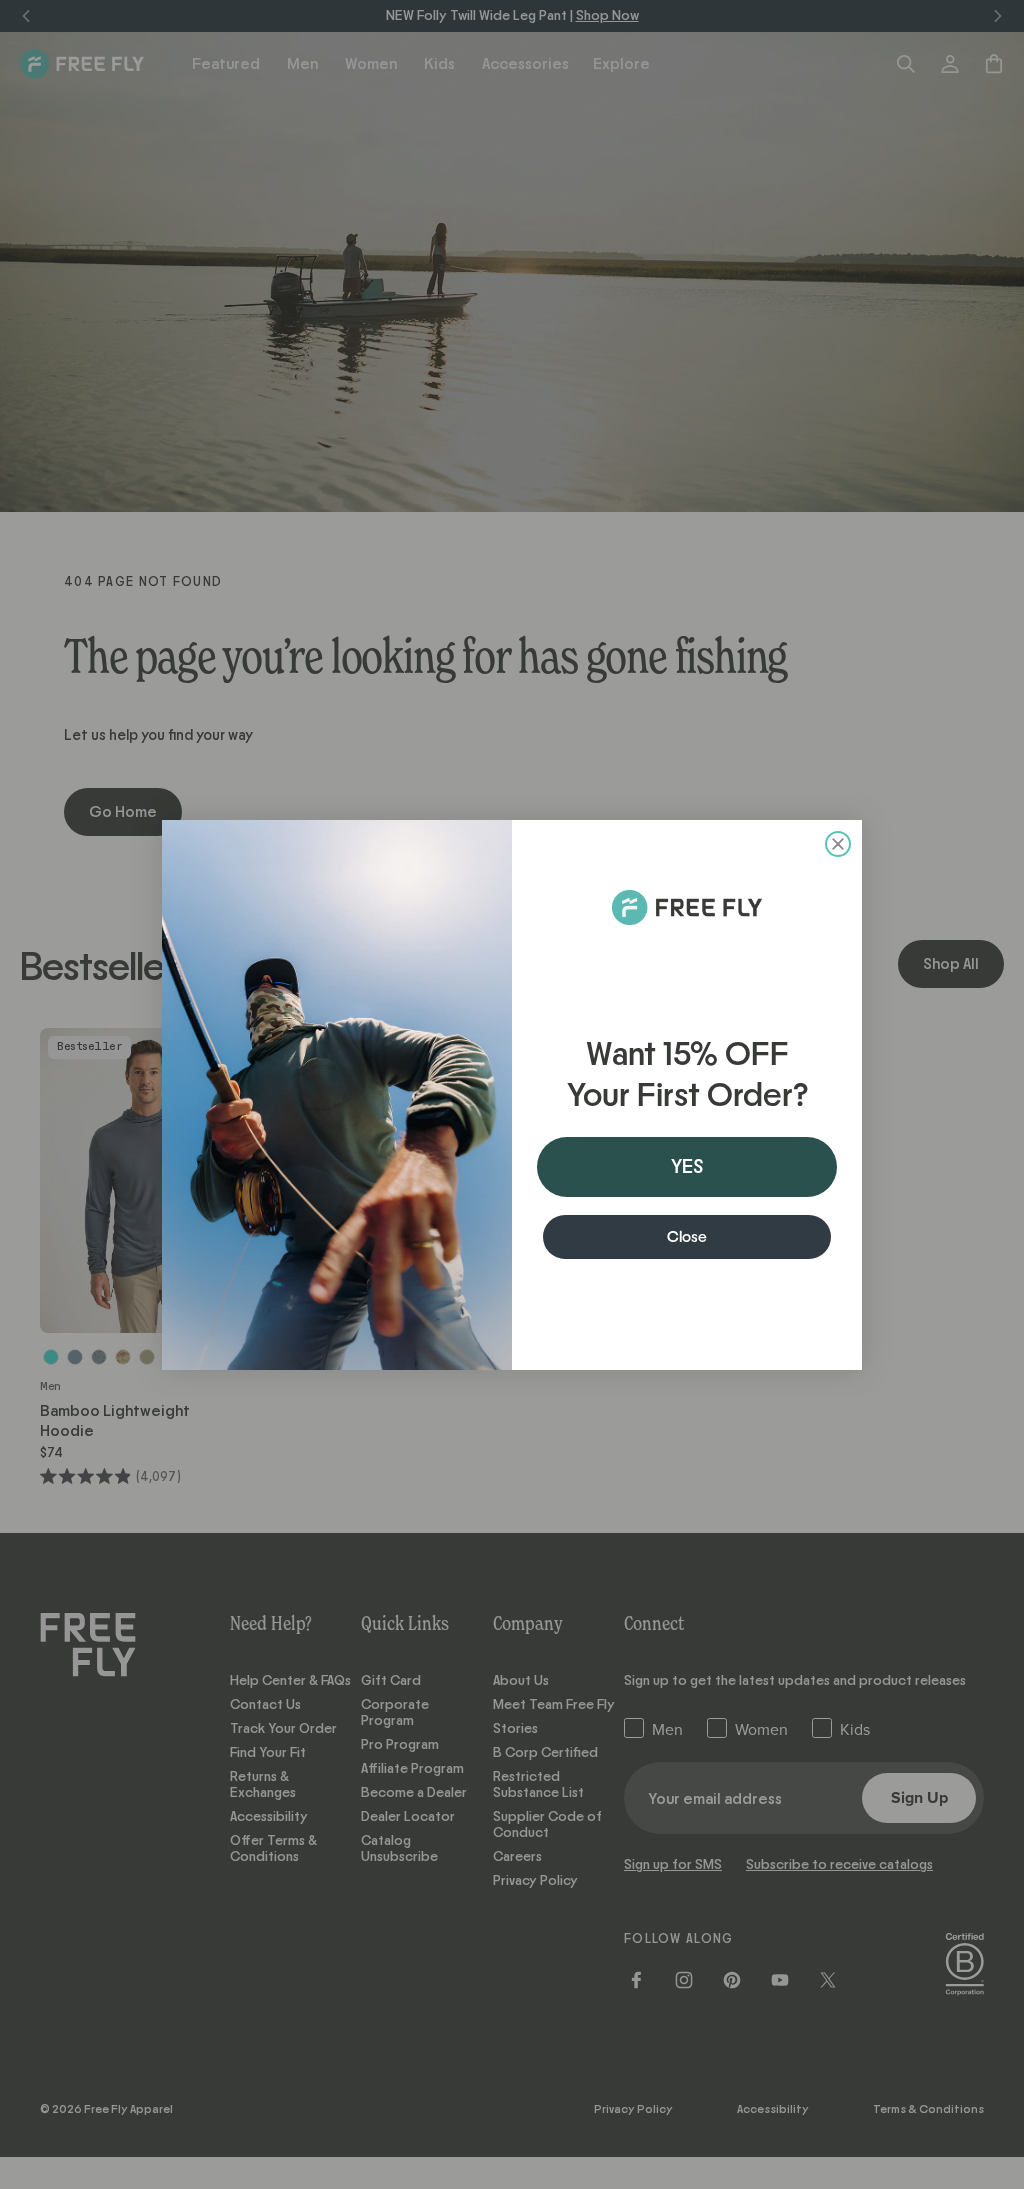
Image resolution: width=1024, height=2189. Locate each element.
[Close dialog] (838, 844)
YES (687, 1167)
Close (687, 1237)
